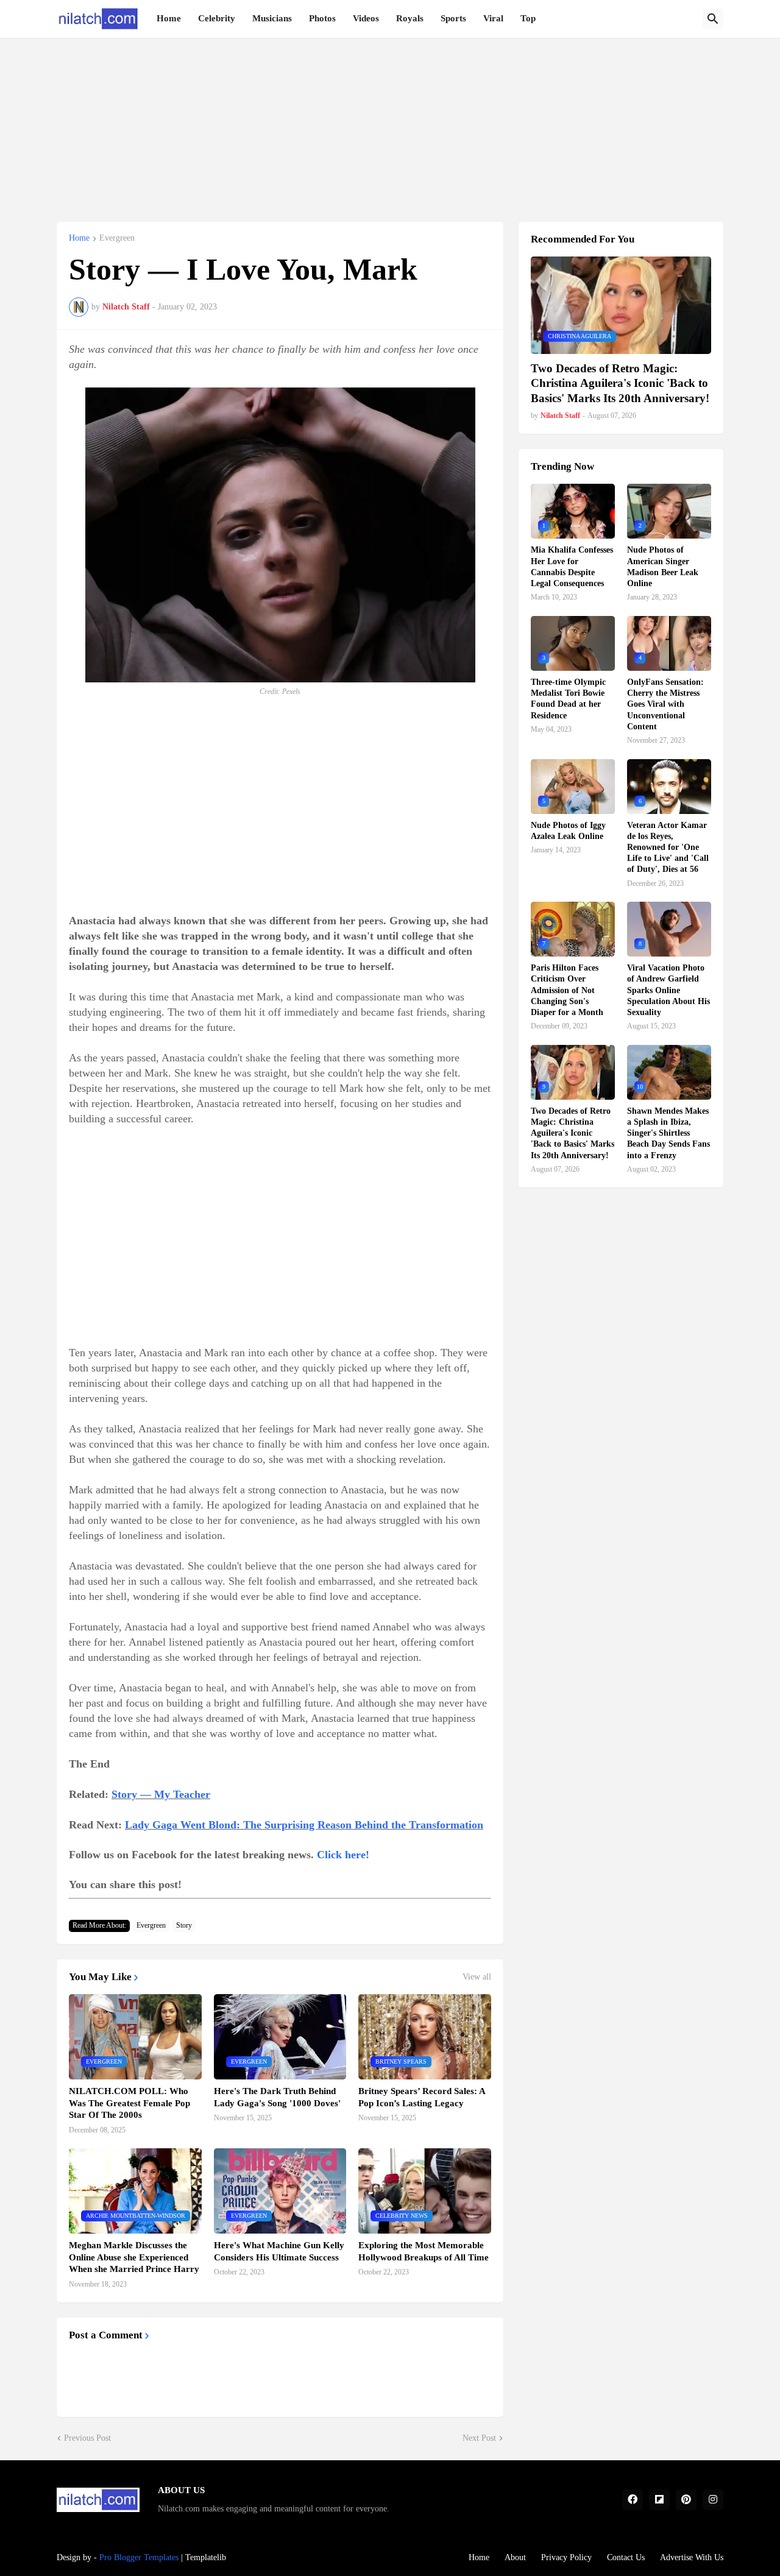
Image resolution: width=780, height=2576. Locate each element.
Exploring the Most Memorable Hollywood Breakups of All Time (424, 2251)
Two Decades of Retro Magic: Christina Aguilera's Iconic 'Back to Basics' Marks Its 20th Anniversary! (620, 383)
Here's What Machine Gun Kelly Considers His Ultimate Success (279, 2251)
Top (528, 18)
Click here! (343, 1855)
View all (477, 1977)
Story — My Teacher (161, 1794)
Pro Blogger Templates (139, 2557)
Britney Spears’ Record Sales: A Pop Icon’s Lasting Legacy (422, 2097)
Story (184, 1925)
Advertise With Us (692, 2557)
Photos (322, 18)
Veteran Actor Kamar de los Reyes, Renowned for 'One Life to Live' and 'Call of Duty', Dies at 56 (668, 847)
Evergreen (117, 238)
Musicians (272, 18)
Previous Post (87, 2438)
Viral (493, 18)
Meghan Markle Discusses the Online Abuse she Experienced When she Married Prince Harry (134, 2257)
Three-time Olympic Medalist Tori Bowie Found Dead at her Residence (568, 699)
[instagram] (713, 2500)
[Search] (713, 19)
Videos (366, 18)
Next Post (479, 2438)
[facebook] (633, 2500)
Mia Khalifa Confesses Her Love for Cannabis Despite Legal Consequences (572, 567)
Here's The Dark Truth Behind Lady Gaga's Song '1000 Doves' (277, 2097)
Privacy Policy (566, 2557)
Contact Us (626, 2557)
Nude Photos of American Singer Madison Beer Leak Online (663, 567)
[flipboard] (659, 2500)
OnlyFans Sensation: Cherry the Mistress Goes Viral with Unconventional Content (665, 704)
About (515, 2557)
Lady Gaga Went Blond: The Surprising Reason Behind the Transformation (304, 1825)
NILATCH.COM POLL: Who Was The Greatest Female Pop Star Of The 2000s (129, 2103)
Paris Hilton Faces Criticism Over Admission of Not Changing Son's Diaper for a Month (567, 990)
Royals (410, 18)
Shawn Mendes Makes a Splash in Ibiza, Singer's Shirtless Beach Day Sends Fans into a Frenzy (668, 1133)
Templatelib (206, 2557)
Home (169, 18)
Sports (453, 18)
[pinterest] (686, 2500)
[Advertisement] (390, 123)
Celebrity (217, 18)
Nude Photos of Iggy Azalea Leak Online (568, 831)
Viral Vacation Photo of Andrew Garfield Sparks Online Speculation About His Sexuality (668, 990)
